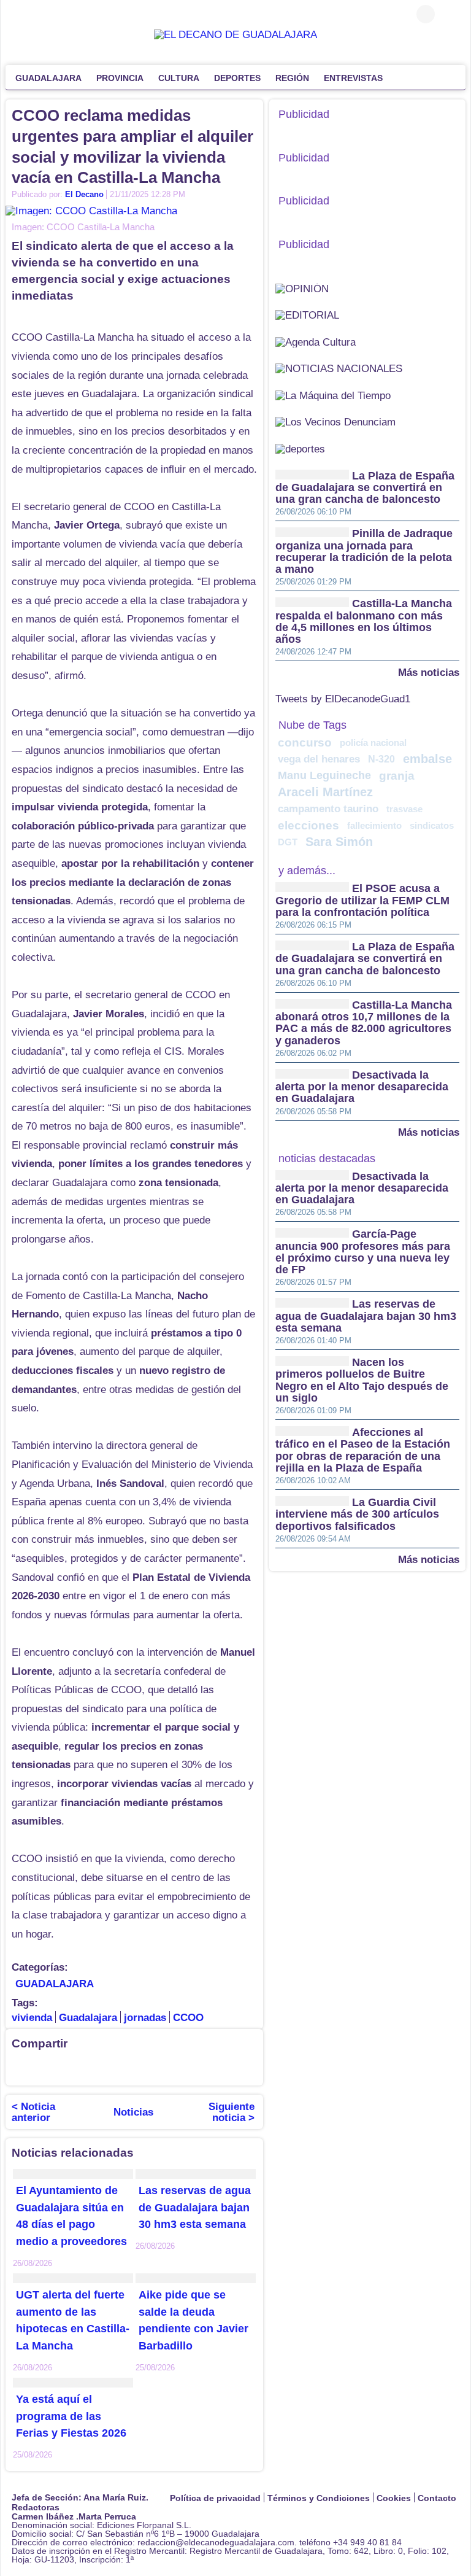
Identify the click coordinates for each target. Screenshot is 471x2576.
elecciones (308, 825)
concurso (305, 743)
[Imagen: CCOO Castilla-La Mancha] (91, 210)
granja (397, 776)
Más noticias (429, 672)
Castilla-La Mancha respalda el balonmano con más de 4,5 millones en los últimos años (364, 622)
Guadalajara (88, 2018)
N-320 (381, 759)
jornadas (145, 2018)
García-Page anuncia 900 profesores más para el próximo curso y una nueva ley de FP (363, 1252)
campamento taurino (328, 809)
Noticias (133, 2112)
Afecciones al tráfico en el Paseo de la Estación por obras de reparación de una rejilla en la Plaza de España (363, 1450)
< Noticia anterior (33, 2112)
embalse (427, 759)
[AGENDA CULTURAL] (316, 342)
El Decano (84, 194)
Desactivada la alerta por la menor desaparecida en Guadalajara (362, 1087)
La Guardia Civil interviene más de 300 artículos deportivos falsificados (357, 1514)
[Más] (402, 77)
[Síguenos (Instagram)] (55, 14)
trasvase (404, 809)
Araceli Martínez (325, 792)
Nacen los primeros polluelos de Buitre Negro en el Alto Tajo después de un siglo (362, 1380)
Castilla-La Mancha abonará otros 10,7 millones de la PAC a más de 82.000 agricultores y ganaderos (364, 1023)
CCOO (188, 2018)
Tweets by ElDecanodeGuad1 (343, 699)
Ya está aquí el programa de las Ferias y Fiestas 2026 (71, 2416)
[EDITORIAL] (307, 315)
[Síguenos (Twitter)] (36, 14)
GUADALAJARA (55, 1984)
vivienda (32, 2018)
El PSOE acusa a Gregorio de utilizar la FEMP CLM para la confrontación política (362, 901)
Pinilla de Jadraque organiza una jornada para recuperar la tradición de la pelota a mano (364, 552)
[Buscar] (450, 14)
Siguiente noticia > (232, 2112)
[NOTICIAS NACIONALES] (339, 368)
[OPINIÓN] (302, 288)
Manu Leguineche (324, 775)
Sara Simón (339, 842)
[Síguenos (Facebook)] (18, 14)
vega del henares (319, 759)
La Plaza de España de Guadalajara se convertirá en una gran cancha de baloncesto (365, 488)
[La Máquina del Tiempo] (333, 395)
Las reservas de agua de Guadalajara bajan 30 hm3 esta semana (195, 2208)
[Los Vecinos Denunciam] (335, 421)
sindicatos (432, 825)
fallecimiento (374, 825)
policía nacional (373, 743)
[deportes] (300, 448)
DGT (288, 842)
